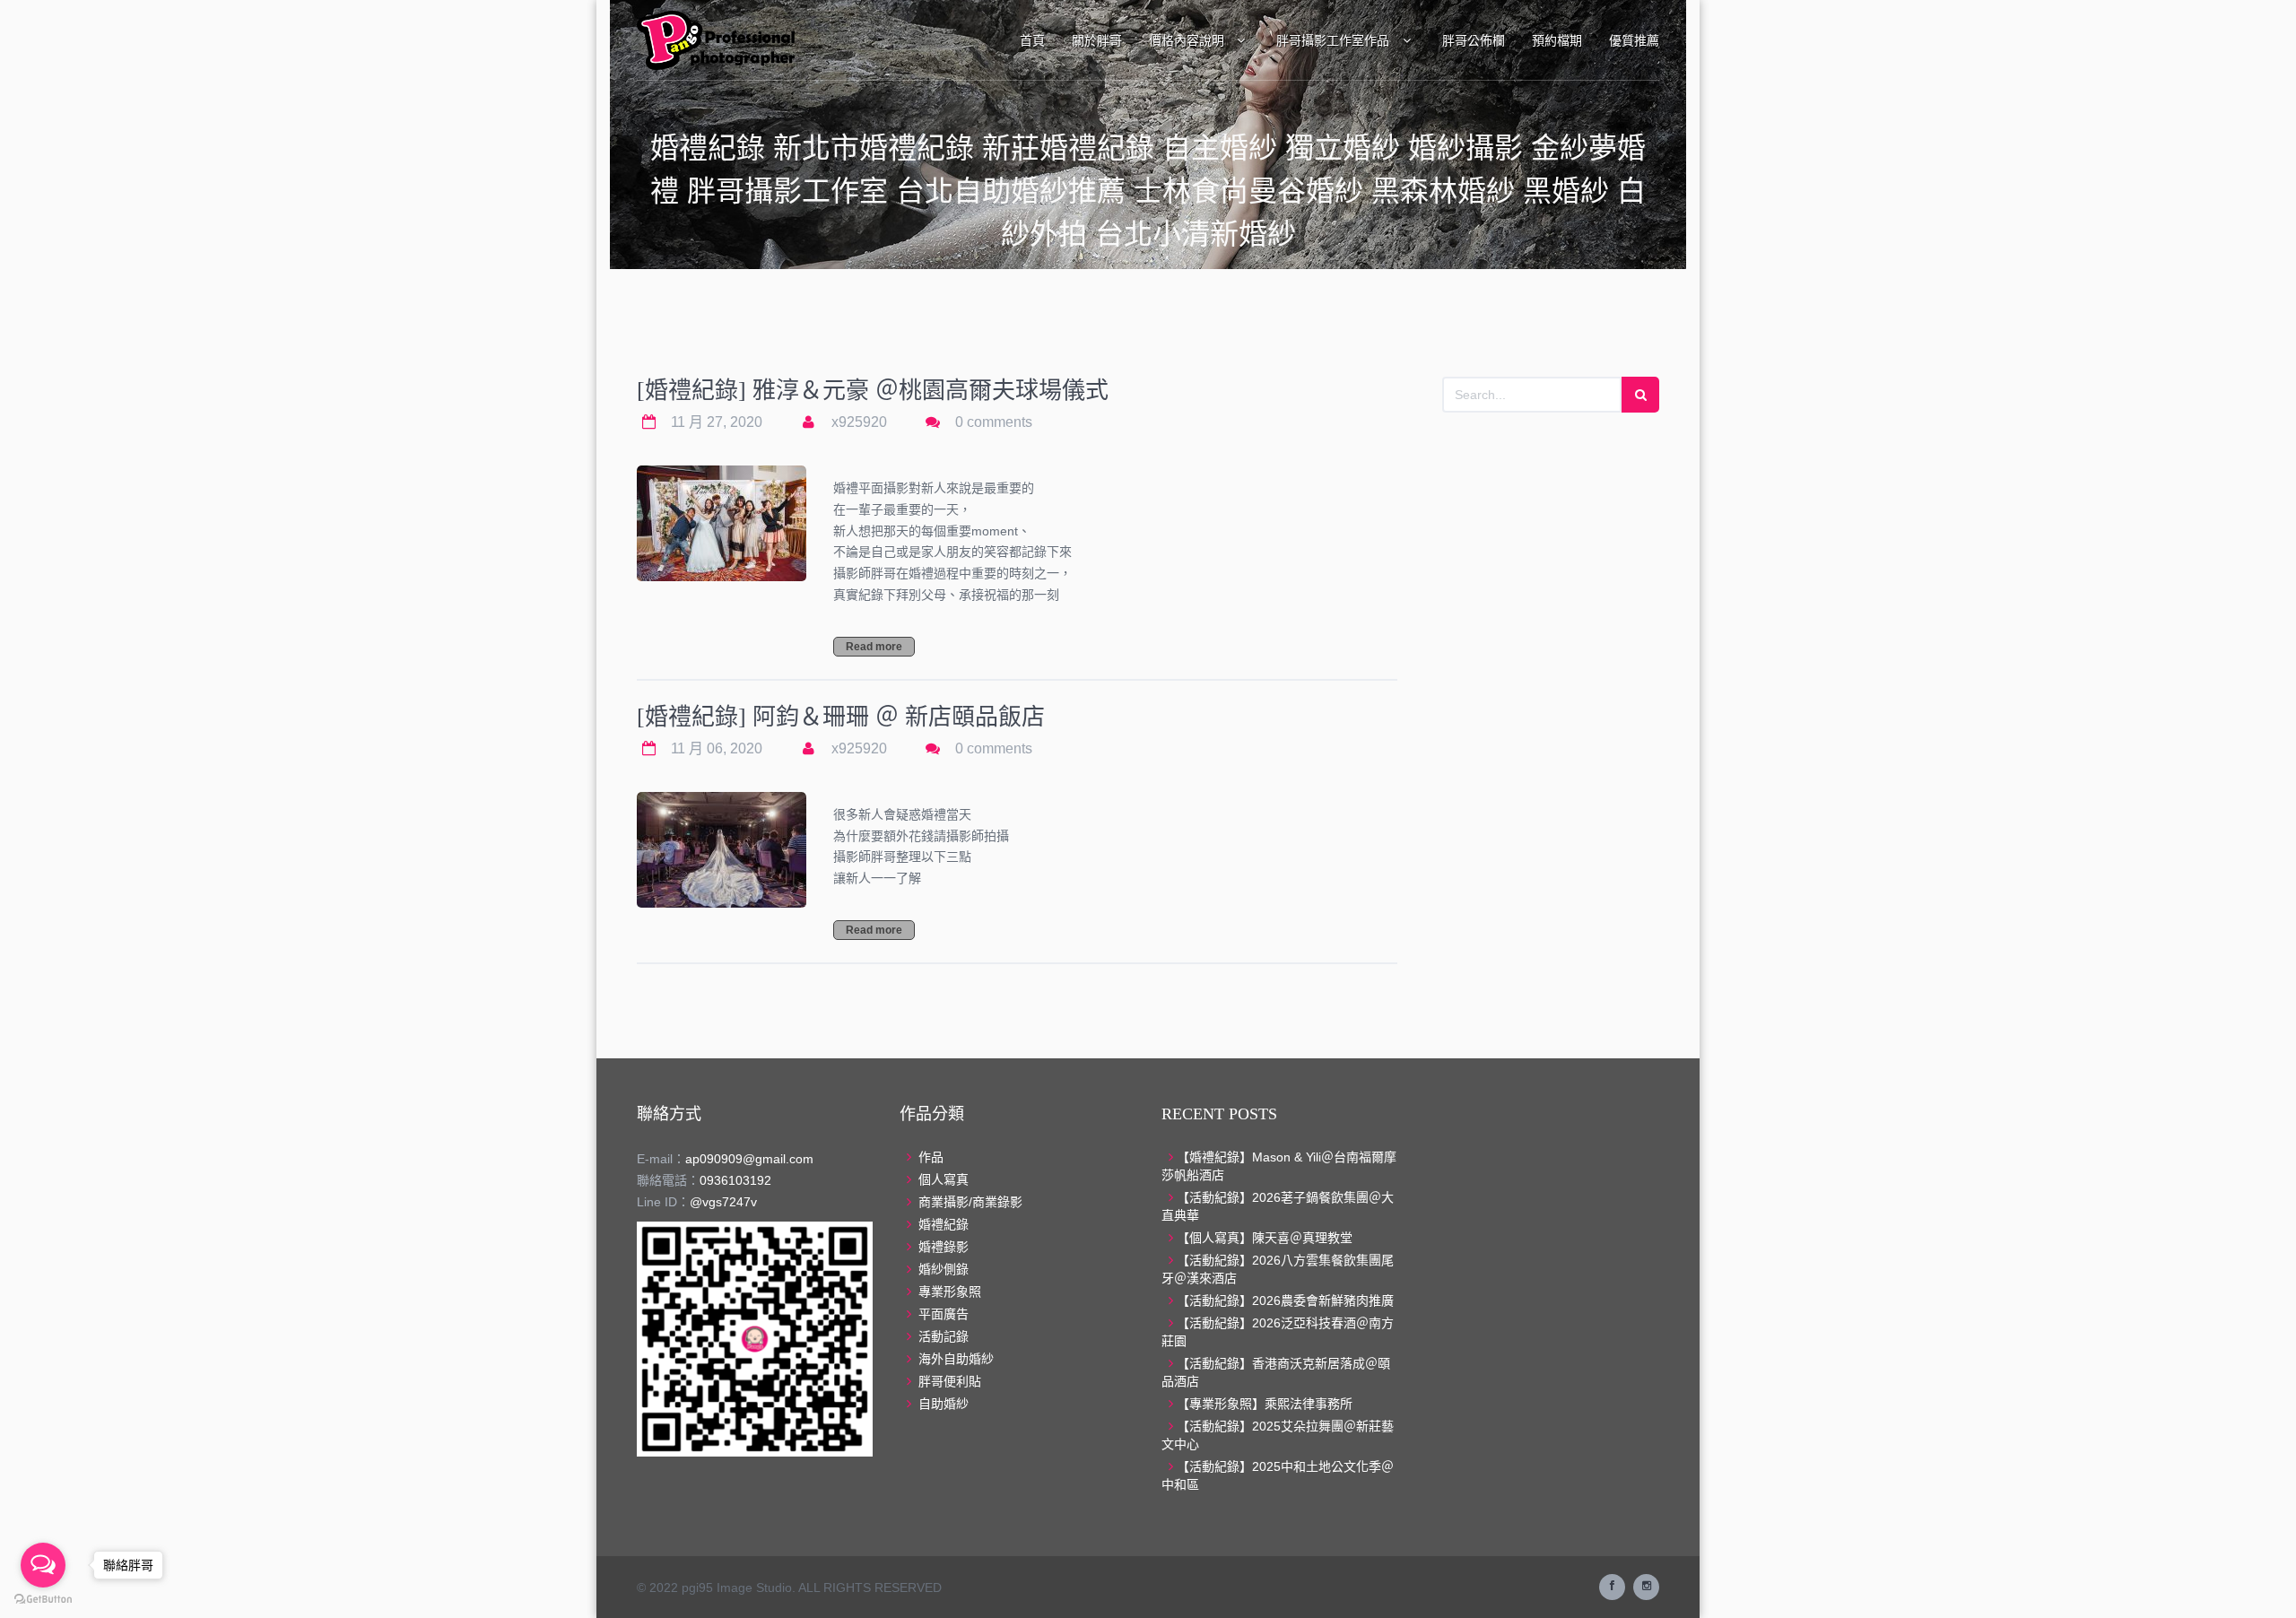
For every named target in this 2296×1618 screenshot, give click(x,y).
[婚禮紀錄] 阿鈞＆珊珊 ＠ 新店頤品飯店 (841, 717)
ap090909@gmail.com (749, 1159)
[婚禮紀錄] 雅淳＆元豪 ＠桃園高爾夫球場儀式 (873, 391)
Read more (874, 647)
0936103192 (735, 1180)
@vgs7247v (723, 1202)
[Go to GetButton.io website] (43, 1600)
